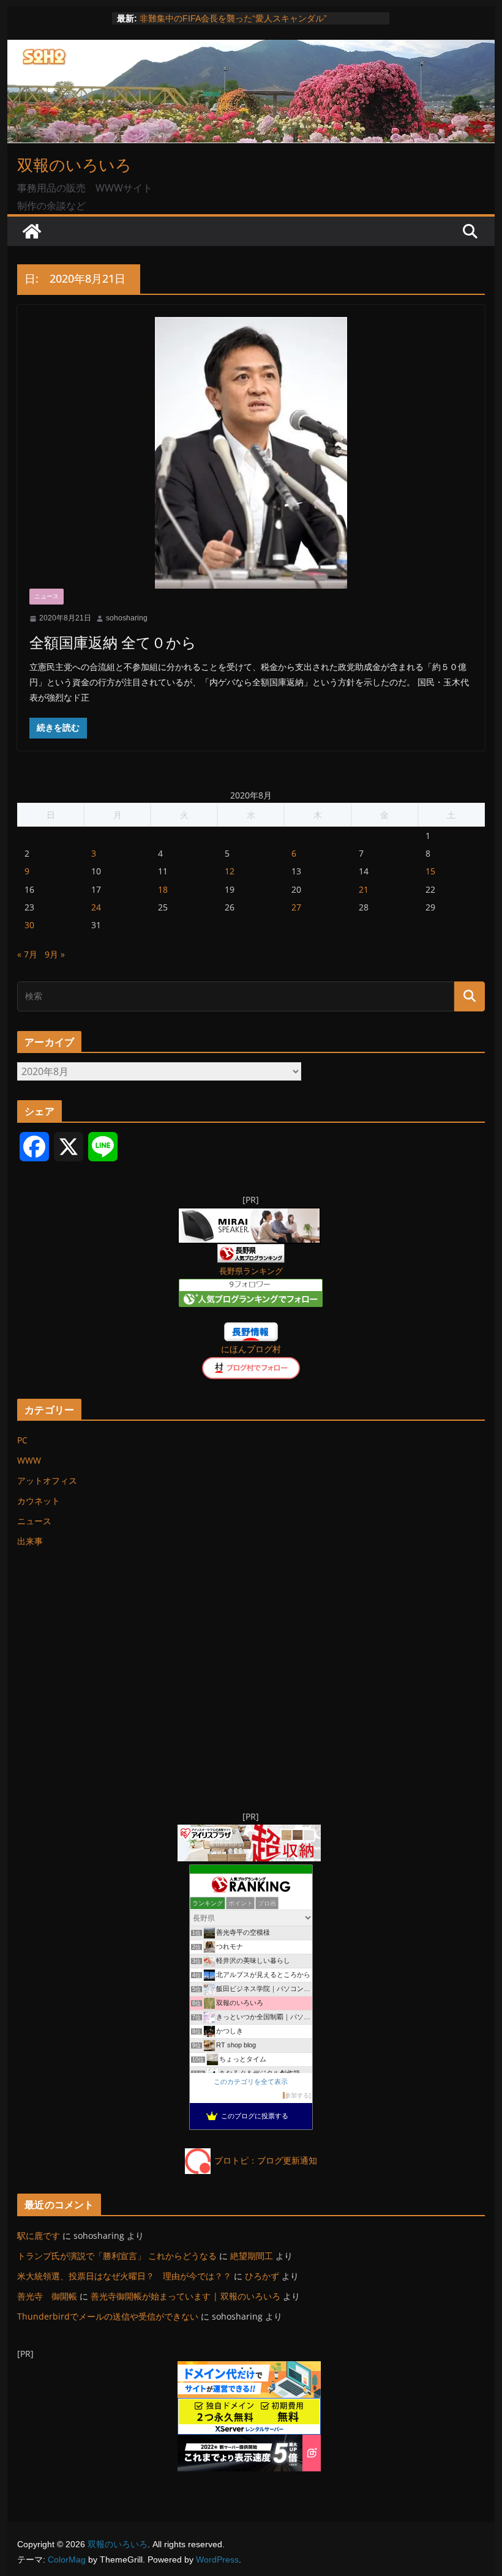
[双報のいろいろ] (32, 231)
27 (296, 907)
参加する (297, 2095)
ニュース (47, 596)
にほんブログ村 (251, 1349)
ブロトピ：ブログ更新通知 (266, 2160)
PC (22, 1440)
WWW (29, 1460)
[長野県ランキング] (251, 1252)
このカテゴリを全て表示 (251, 2082)
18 (163, 889)
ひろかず (262, 2276)
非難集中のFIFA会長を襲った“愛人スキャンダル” (233, 18)
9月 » (55, 954)
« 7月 (27, 954)
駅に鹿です (39, 2235)
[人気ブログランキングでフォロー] (251, 1286)
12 (230, 871)
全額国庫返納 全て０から (113, 642)
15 (430, 871)
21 (364, 889)
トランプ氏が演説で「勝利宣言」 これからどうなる (117, 2256)
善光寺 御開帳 (47, 2296)
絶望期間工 (252, 2256)
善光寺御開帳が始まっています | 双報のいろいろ (185, 2296)
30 (29, 925)
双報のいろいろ (74, 165)
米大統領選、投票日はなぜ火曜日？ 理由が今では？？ (124, 2276)
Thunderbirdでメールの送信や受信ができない (108, 2316)
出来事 (30, 1541)
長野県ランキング (251, 1271)
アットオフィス (47, 1480)
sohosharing (127, 618)
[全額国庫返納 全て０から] (251, 453)
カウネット (39, 1501)
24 (96, 907)
